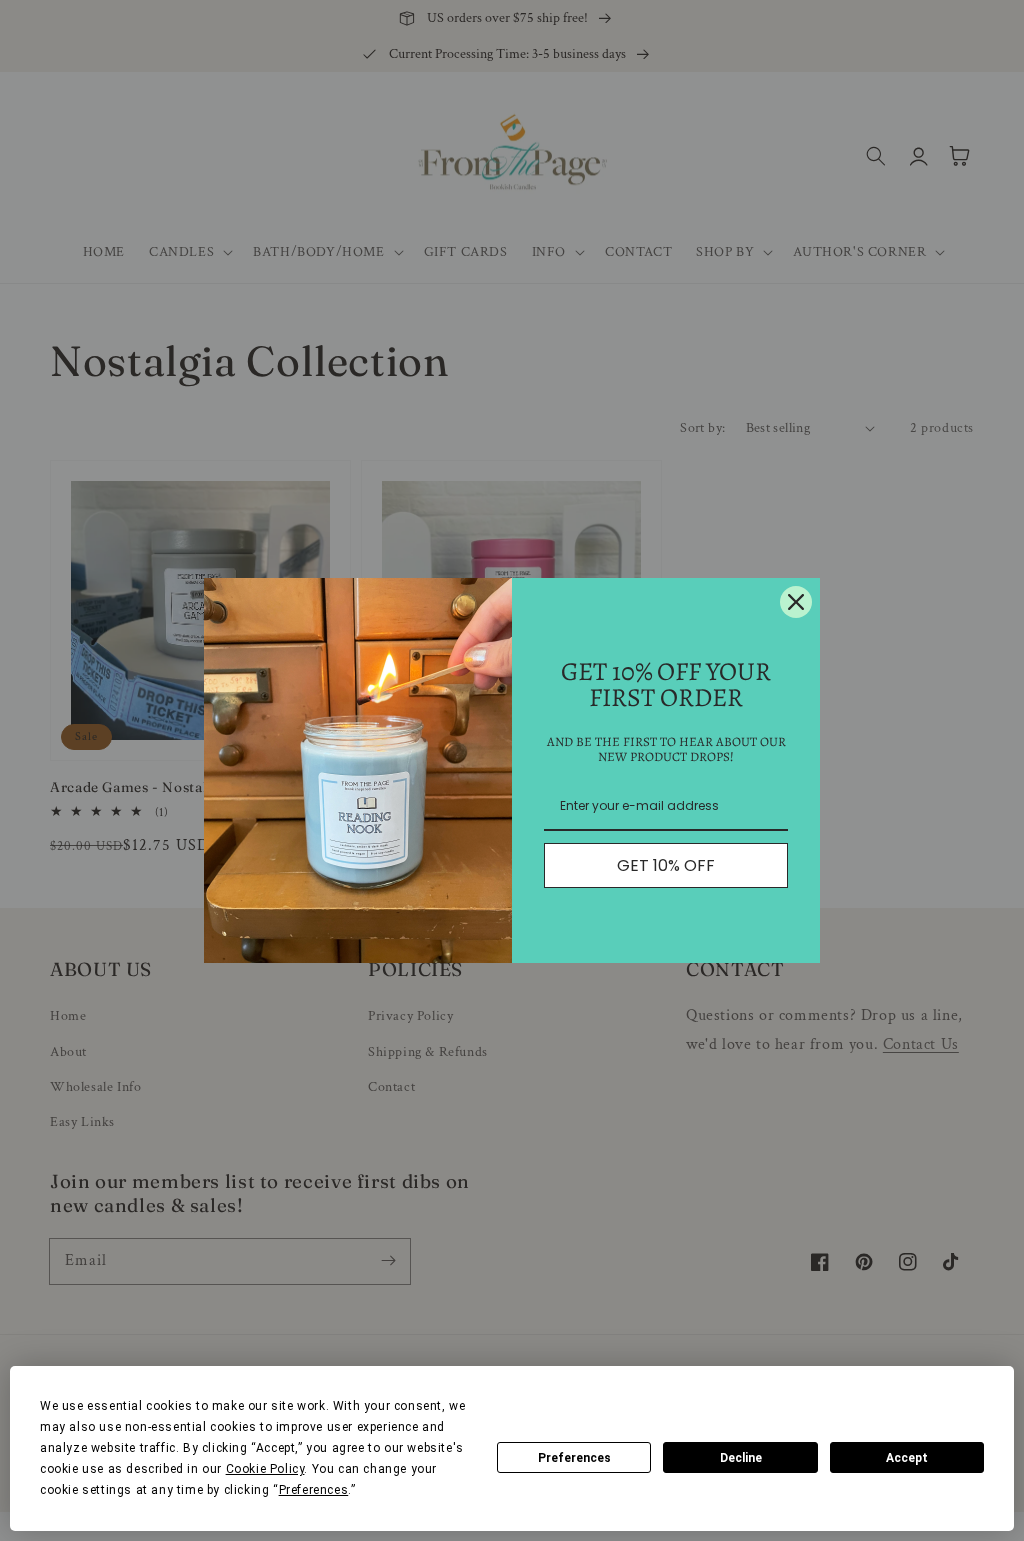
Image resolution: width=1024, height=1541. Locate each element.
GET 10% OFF (666, 865)
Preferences (574, 1458)
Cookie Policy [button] (265, 1469)
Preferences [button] (314, 1490)
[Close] (796, 602)
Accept (907, 1458)
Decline (741, 1458)
